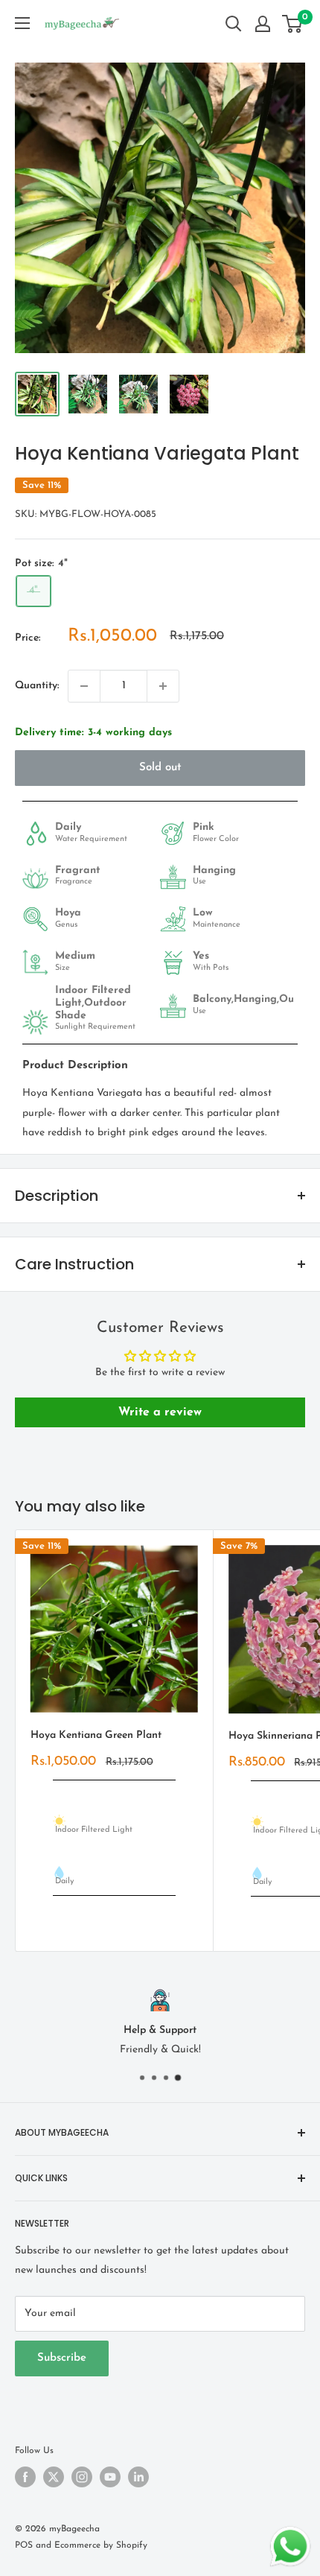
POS (24, 2545)
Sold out (160, 768)
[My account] (263, 24)
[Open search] (234, 24)
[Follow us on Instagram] (82, 2477)
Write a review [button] (160, 1412)
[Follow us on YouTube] (110, 2477)
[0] (293, 24)
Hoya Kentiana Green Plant (96, 1735)
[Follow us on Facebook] (25, 2477)
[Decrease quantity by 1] (84, 686)
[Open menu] (22, 23)
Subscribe (62, 2358)
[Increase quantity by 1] (163, 686)
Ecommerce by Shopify (101, 2545)
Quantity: (37, 686)
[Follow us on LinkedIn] (138, 2477)
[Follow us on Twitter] (54, 2477)
